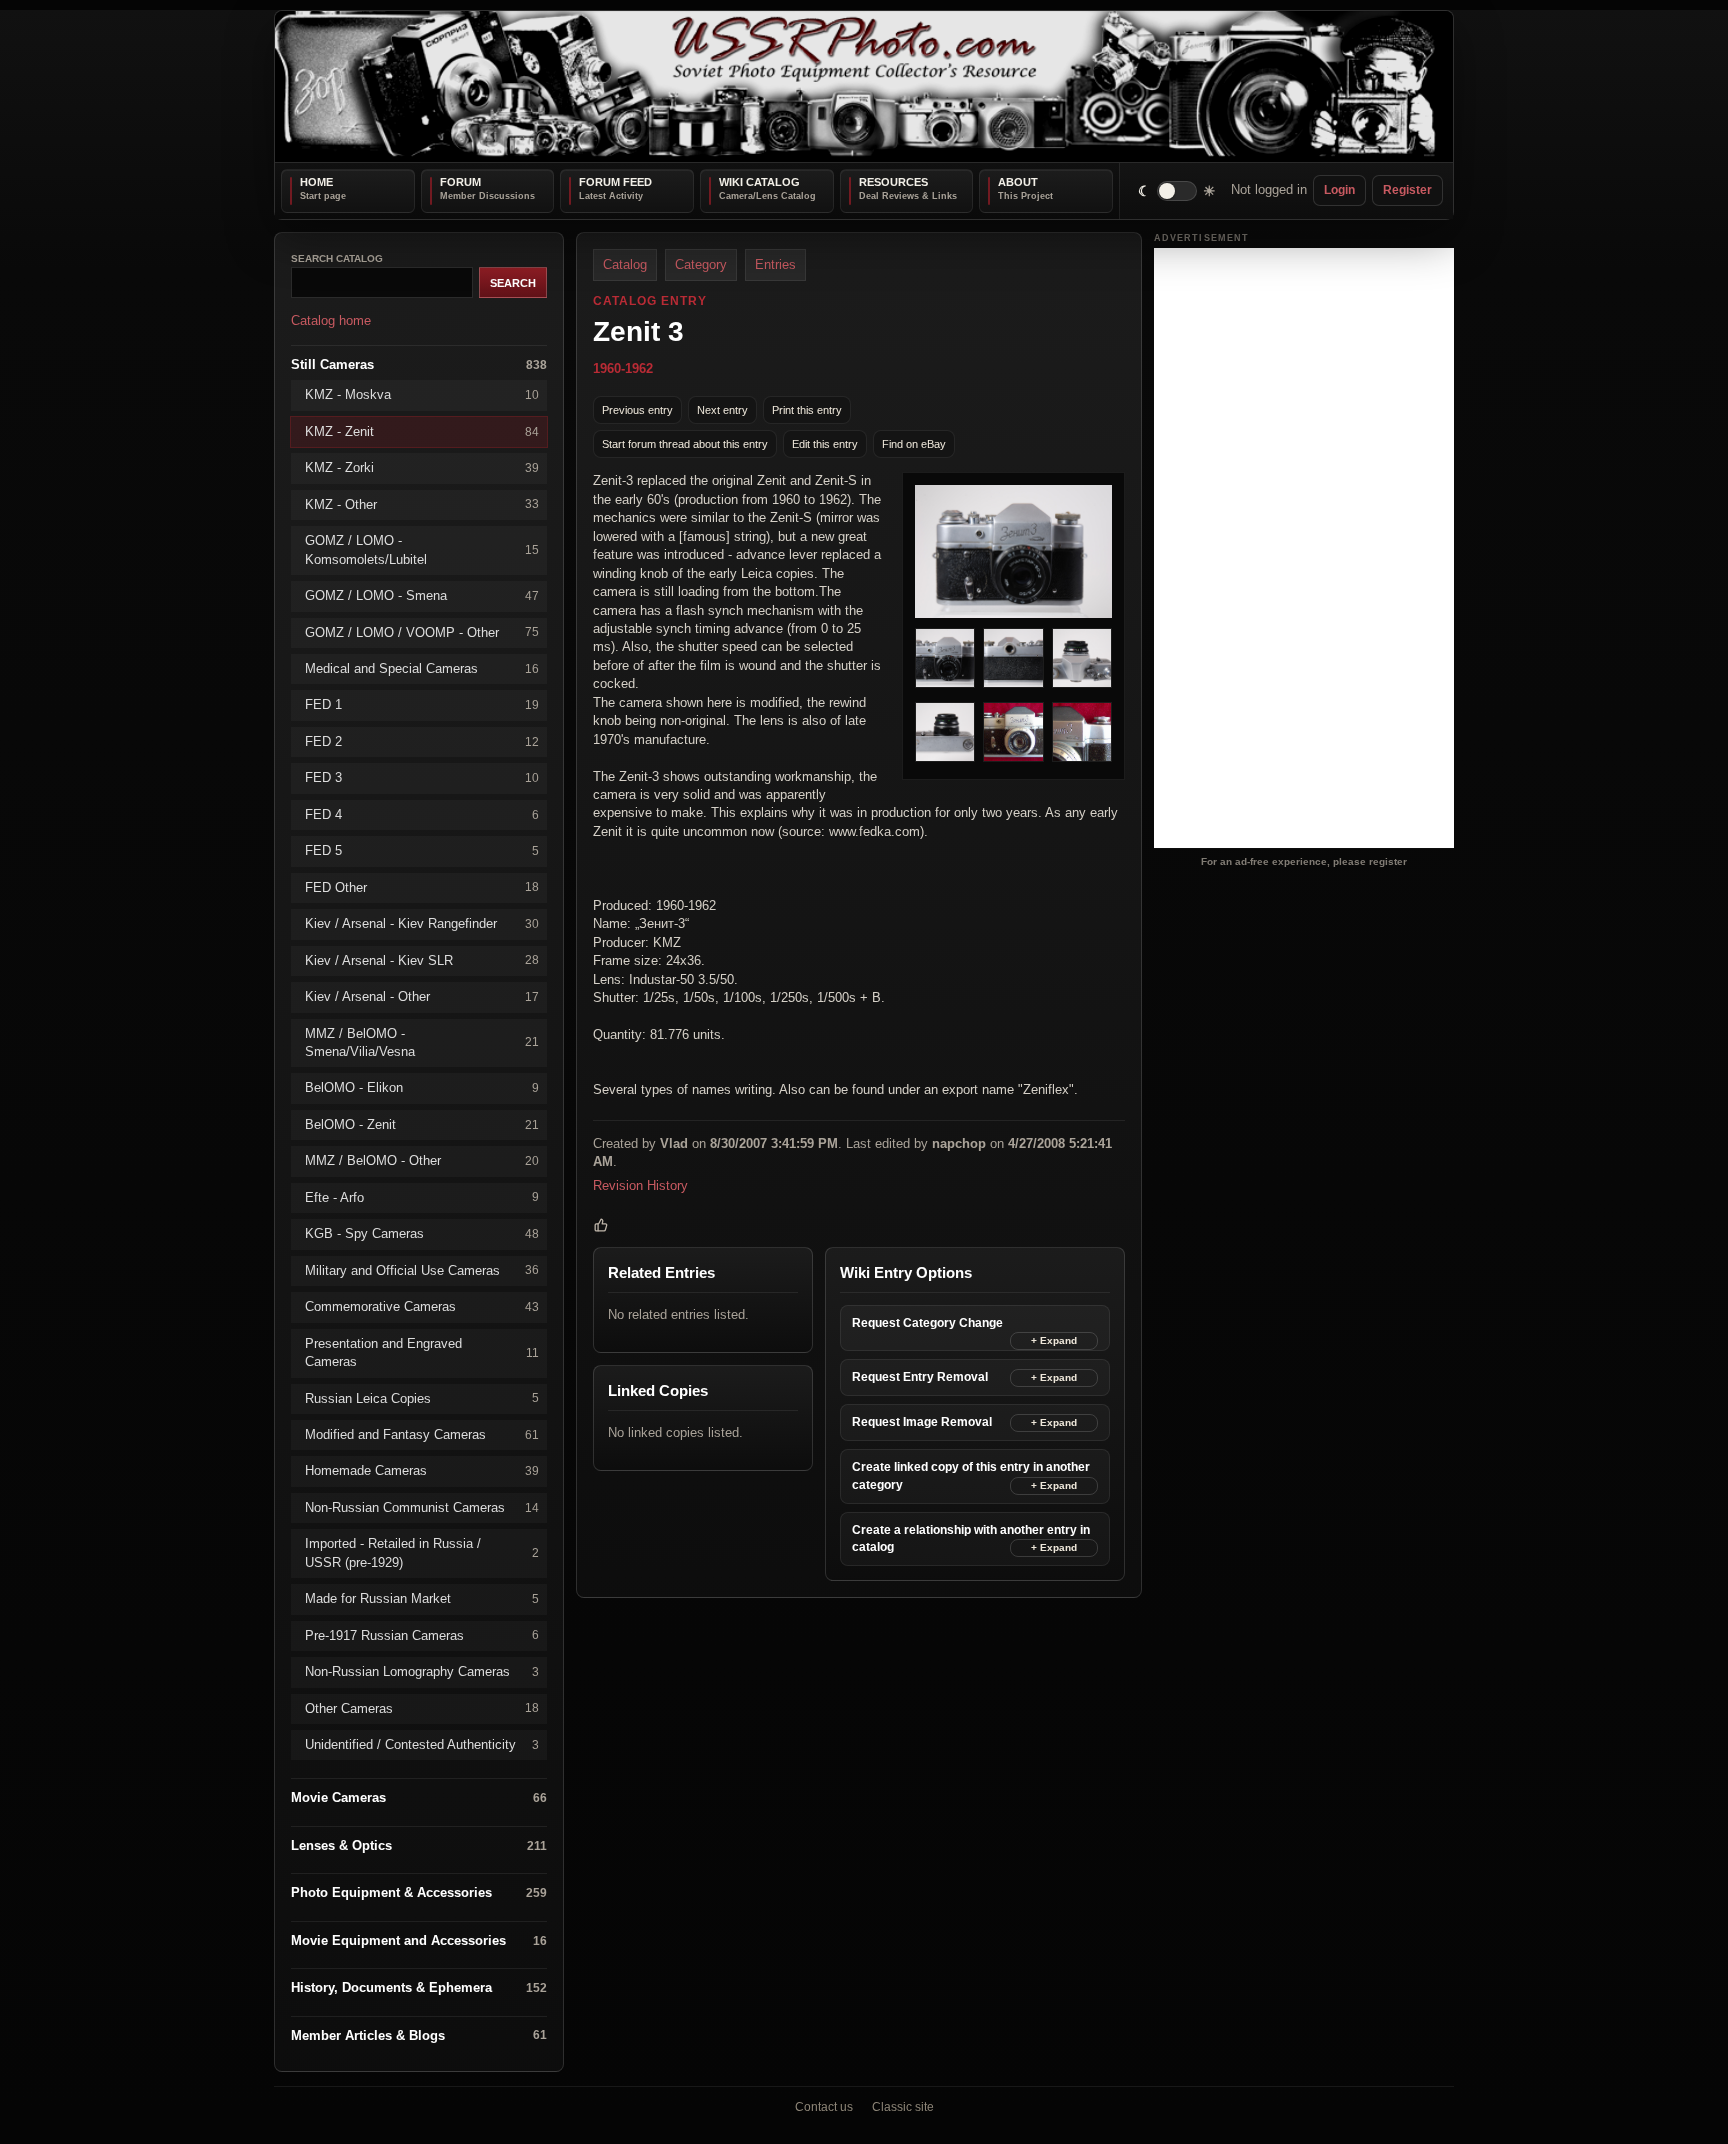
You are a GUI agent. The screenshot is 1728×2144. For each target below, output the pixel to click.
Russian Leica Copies (422, 1397)
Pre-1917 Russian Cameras (422, 1634)
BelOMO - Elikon (422, 1087)
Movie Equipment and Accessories (419, 1939)
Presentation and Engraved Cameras (422, 1351)
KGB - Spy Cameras (422, 1233)
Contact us (824, 2107)
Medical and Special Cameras (422, 668)
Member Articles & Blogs (419, 2034)
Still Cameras (419, 363)
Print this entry (807, 409)
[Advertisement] (1304, 548)
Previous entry (637, 409)
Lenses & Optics (419, 1845)
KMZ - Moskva (422, 394)
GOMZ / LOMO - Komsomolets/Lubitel (422, 549)
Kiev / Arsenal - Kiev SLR (422, 959)
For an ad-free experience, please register (1304, 860)
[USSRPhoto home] (864, 86)
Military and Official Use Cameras (422, 1269)
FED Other (422, 886)
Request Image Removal (922, 1422)
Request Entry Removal (920, 1377)
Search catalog (337, 258)
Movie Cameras (419, 1797)
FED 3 (422, 777)
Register (1407, 190)
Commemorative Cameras (422, 1306)
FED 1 (422, 704)
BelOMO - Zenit (422, 1123)
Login (1339, 190)
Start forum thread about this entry (685, 443)
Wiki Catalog (759, 182)
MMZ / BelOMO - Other (422, 1160)
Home (316, 182)
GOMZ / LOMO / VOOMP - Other (422, 631)
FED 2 (422, 740)
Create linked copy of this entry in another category (971, 1475)
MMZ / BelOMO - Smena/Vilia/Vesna (422, 1041)
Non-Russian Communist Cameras (422, 1506)
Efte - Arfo (422, 1196)
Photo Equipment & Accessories (419, 1892)
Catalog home (331, 320)
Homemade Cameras (422, 1470)
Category (701, 264)
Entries (775, 264)
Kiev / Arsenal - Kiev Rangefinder (422, 923)
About (1018, 182)
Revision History (640, 1184)
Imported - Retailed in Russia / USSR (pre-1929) (422, 1552)
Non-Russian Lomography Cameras (422, 1671)
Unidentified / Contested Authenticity (422, 1744)
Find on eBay (914, 443)
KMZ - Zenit (422, 430)
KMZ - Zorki (422, 467)
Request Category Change (927, 1323)
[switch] (1177, 190)
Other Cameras (422, 1707)
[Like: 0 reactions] (601, 1225)
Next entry (722, 409)
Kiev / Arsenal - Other (422, 996)
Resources (893, 182)
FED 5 (422, 850)
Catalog (625, 264)
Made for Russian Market (422, 1598)
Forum (460, 182)
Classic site (903, 2107)
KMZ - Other (422, 503)
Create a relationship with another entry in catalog (971, 1537)
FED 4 (422, 813)
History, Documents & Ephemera (419, 1987)
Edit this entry (825, 443)
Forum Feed (615, 182)
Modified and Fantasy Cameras (422, 1434)
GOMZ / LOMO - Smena (422, 595)
